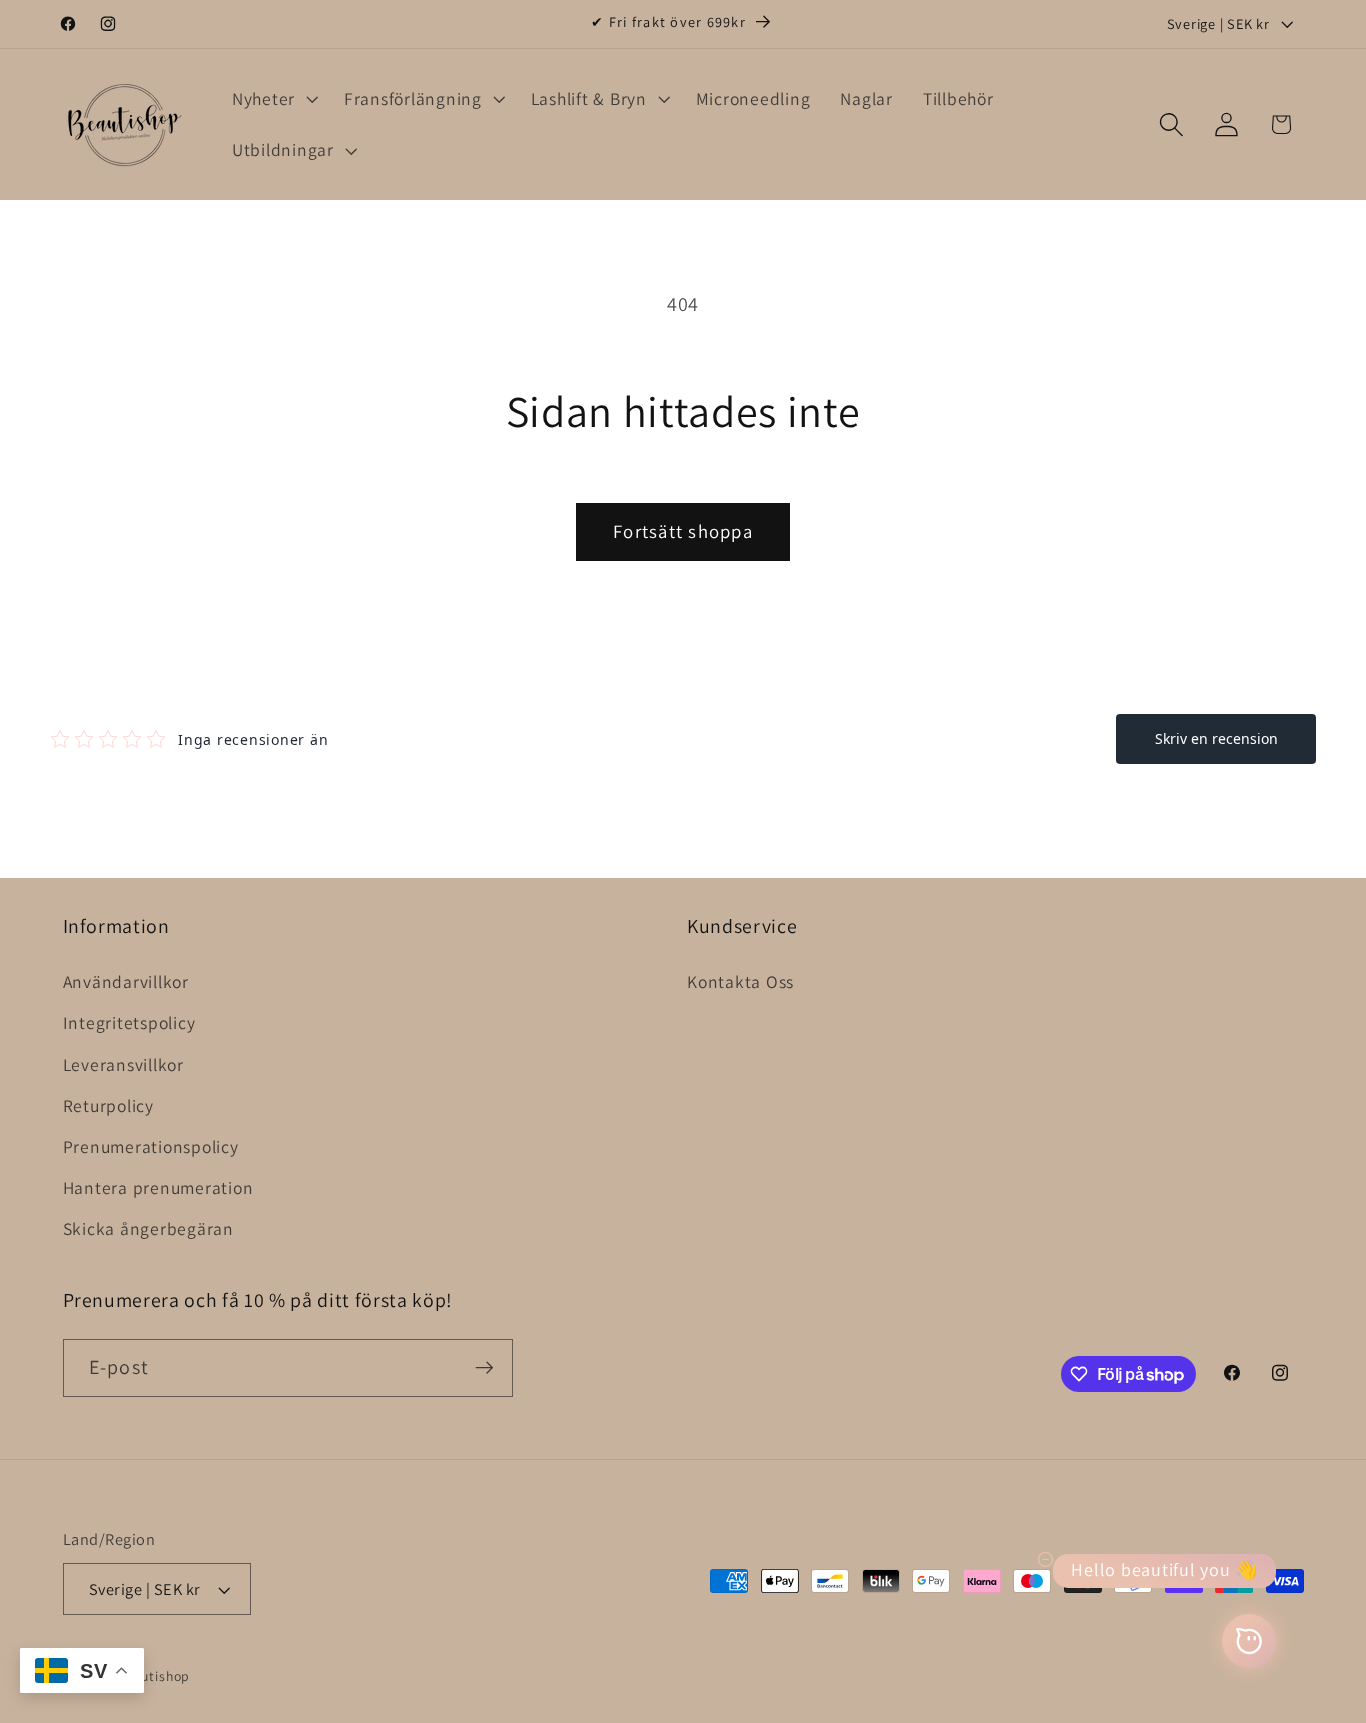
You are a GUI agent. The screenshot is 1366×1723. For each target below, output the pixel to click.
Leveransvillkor (123, 1064)
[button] (273, 99)
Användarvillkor (126, 981)
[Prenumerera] (484, 1368)
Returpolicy (108, 1105)
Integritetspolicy (129, 1022)
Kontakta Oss (740, 981)
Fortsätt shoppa (683, 531)
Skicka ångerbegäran (148, 1228)
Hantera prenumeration (158, 1187)
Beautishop (154, 1676)
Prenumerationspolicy (151, 1146)
